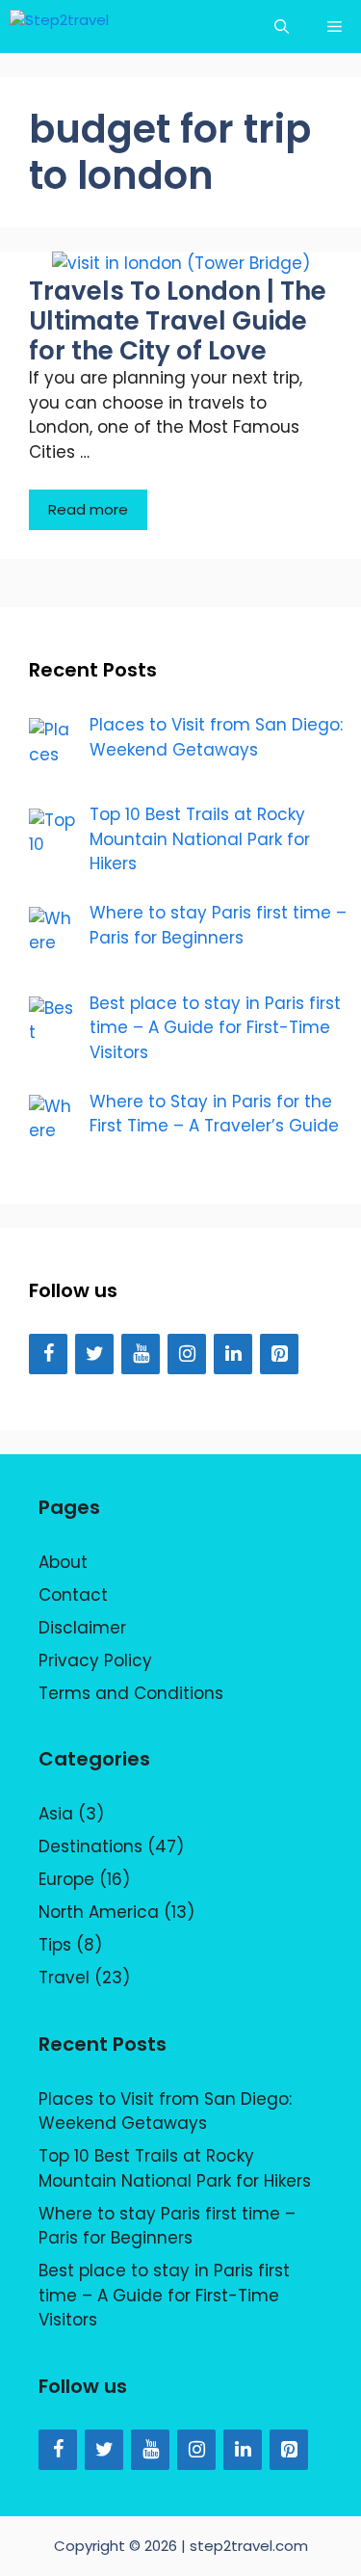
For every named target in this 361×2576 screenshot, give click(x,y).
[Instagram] (187, 1354)
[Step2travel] (73, 27)
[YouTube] (141, 1354)
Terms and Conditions (131, 1693)
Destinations (90, 1846)
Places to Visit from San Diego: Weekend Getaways (165, 2111)
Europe (66, 1879)
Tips (55, 1945)
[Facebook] (48, 1354)
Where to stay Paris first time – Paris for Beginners (167, 2226)
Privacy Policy (95, 1660)
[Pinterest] (279, 1354)
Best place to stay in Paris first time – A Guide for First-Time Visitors (164, 2295)
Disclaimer (82, 1628)
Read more (88, 509)
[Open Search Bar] (282, 27)
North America (99, 1912)
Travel (64, 1978)
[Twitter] (94, 1354)
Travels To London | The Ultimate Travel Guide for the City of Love (178, 321)
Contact (73, 1595)
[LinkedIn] (233, 1354)
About (63, 1562)
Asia (56, 1814)
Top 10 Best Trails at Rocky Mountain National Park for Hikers (175, 2168)
